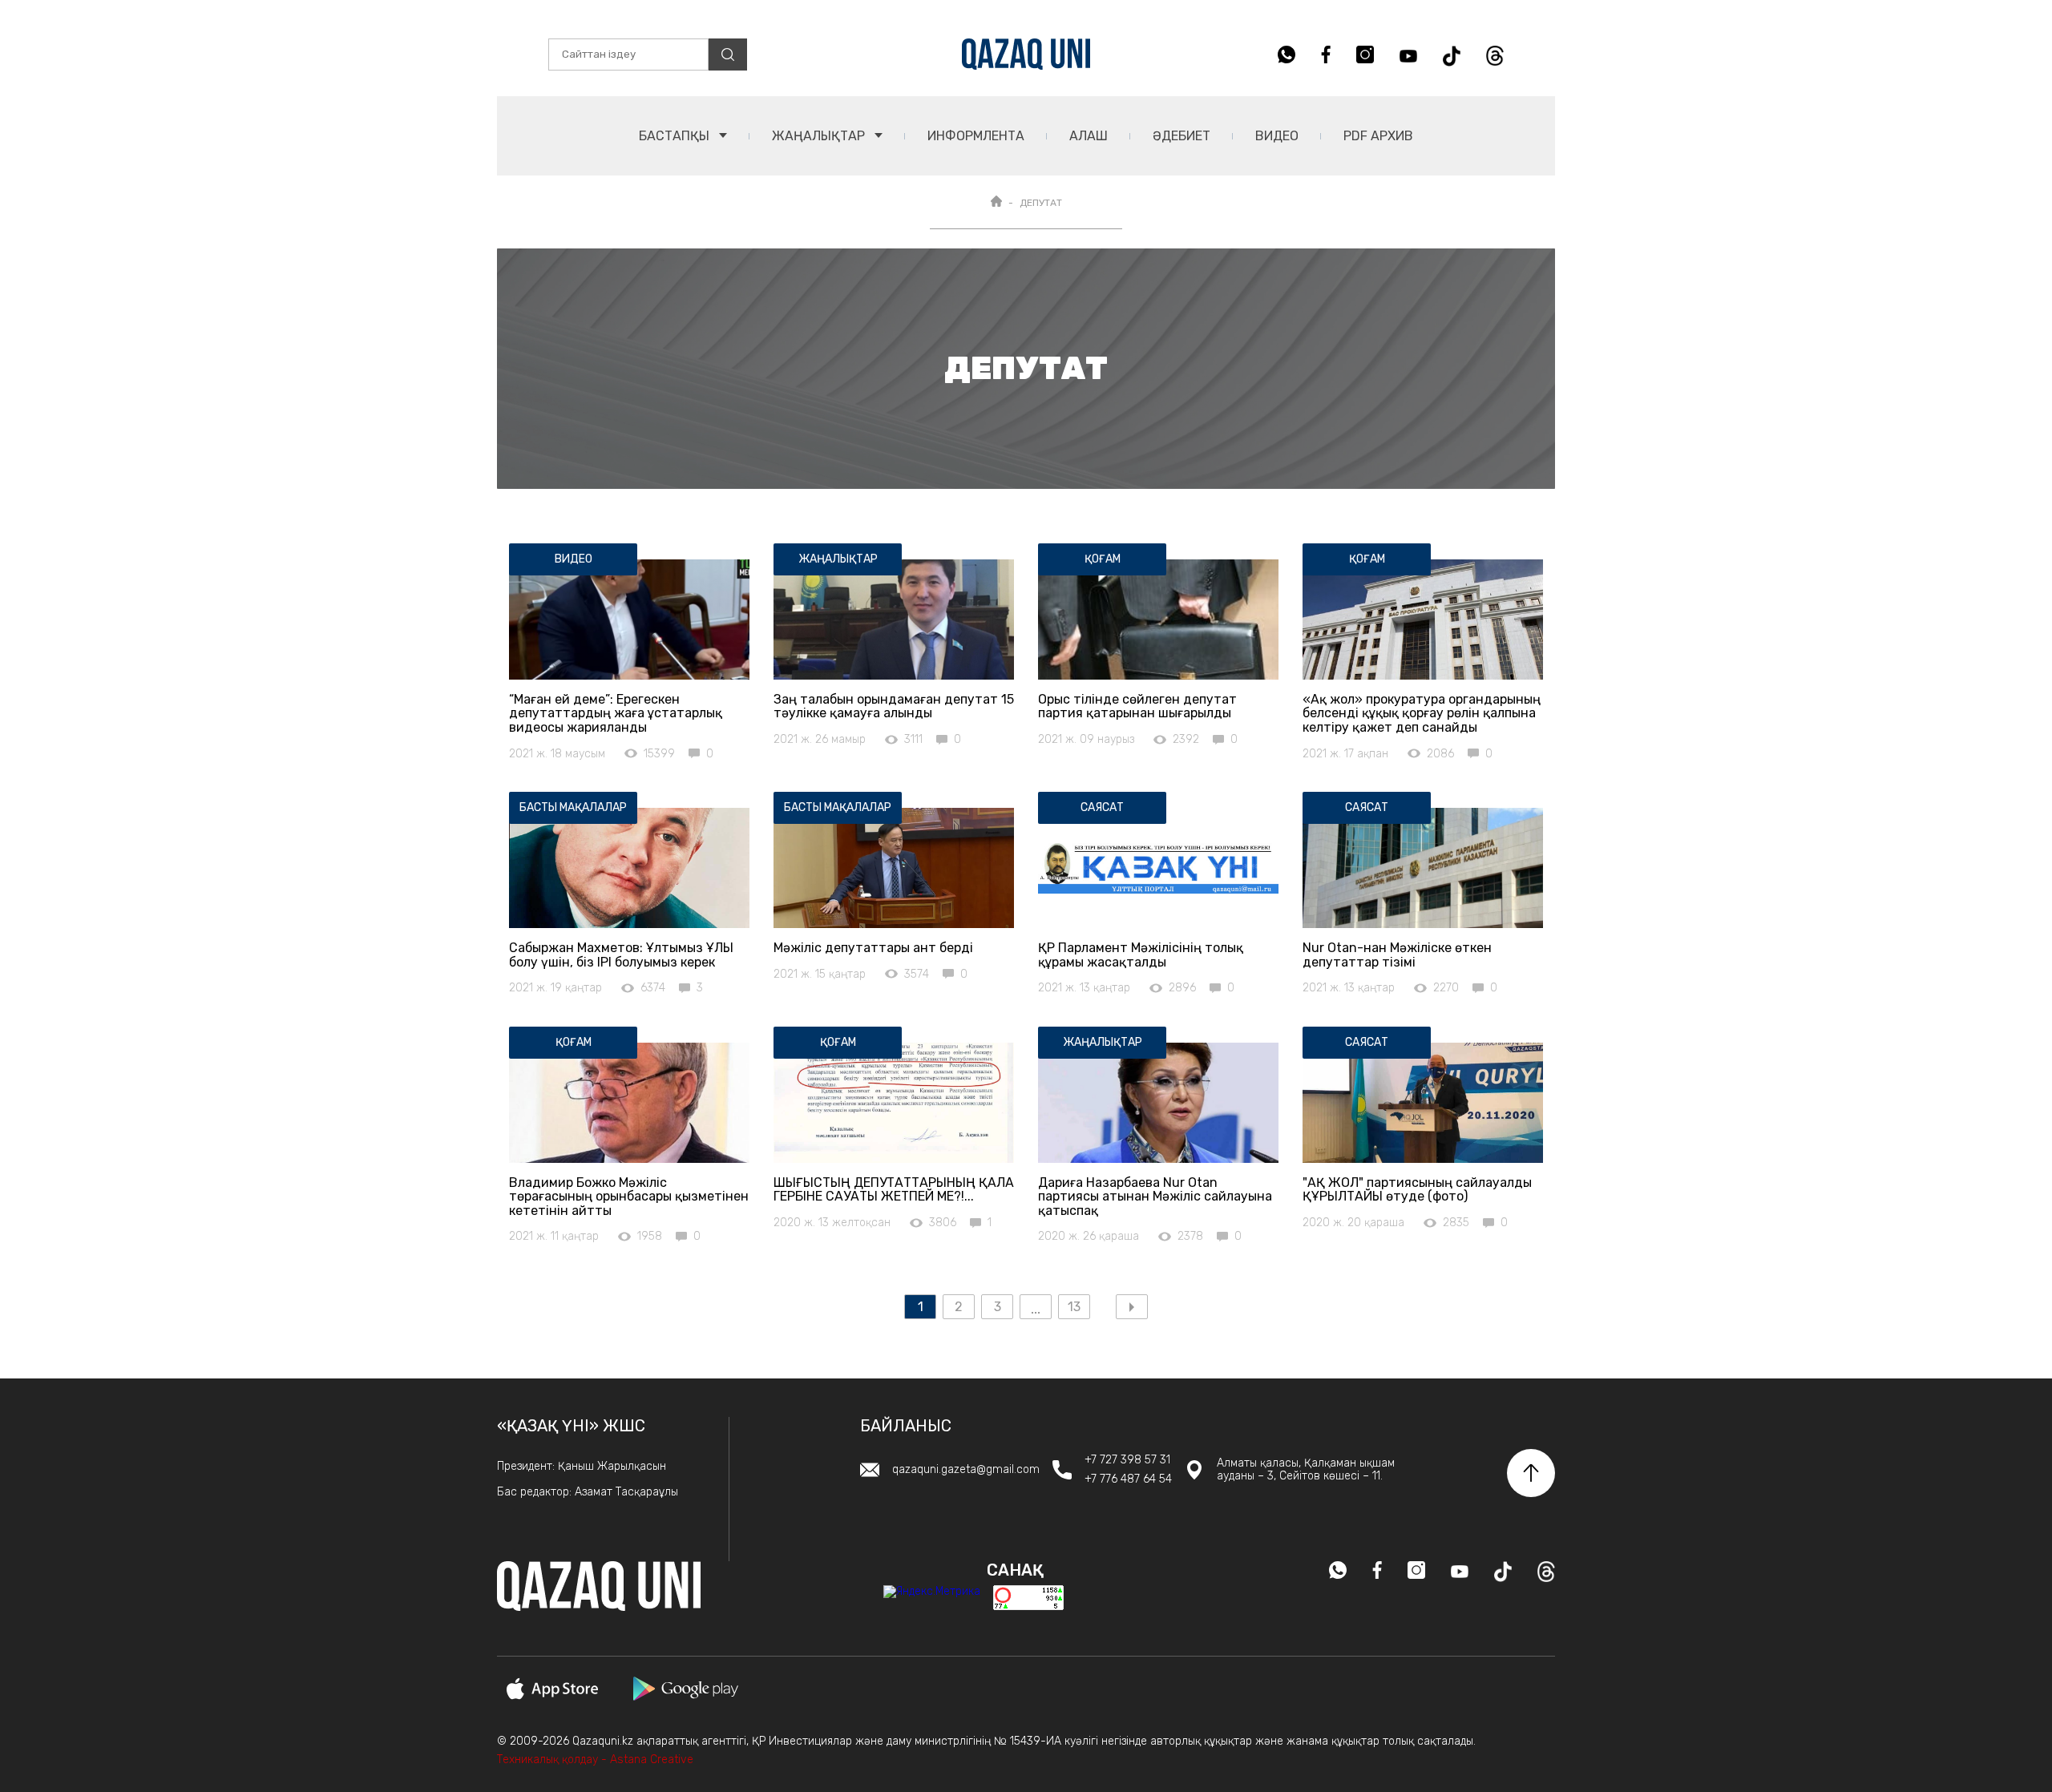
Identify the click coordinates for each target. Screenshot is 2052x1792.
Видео (1277, 136)
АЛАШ (1089, 136)
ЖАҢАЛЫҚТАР (820, 136)
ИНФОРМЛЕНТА (976, 136)
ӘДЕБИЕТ (1182, 136)
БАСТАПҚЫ (676, 136)
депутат (1041, 203)
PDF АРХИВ (1378, 136)
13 (1074, 1307)
